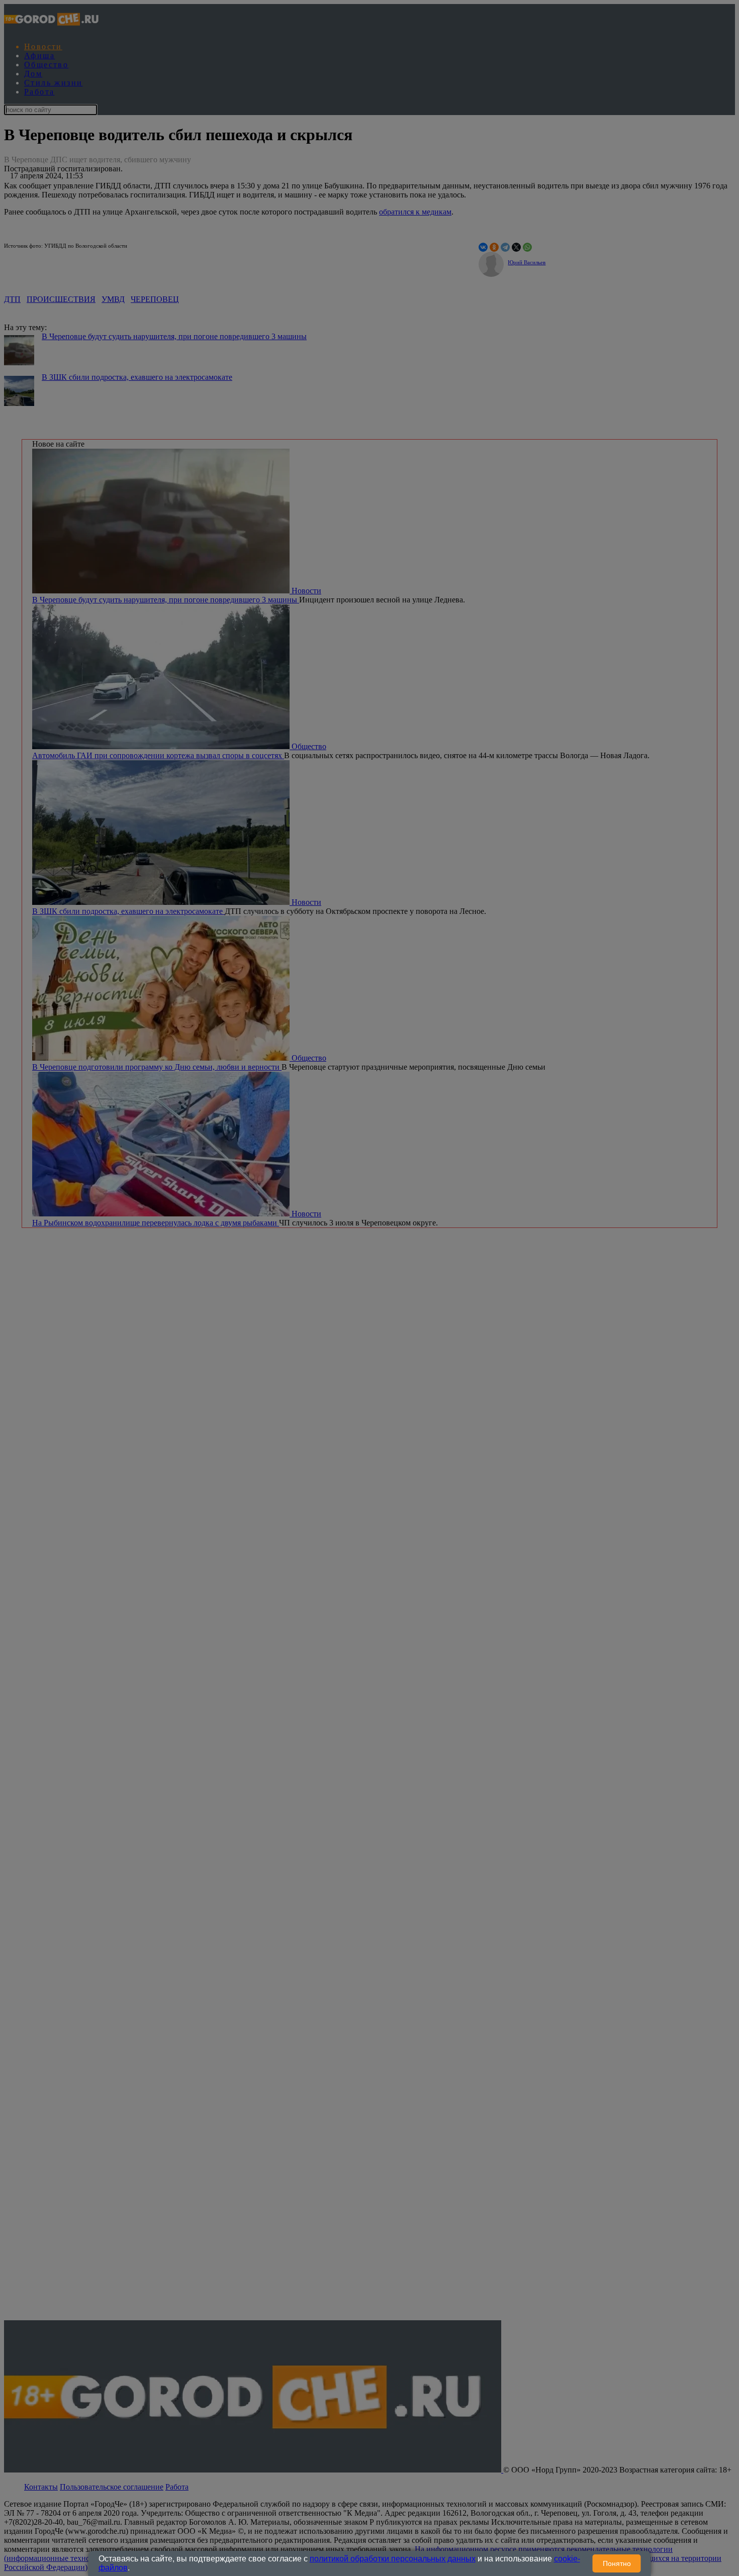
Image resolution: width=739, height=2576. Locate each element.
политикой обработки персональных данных (393, 2559)
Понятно (617, 2563)
